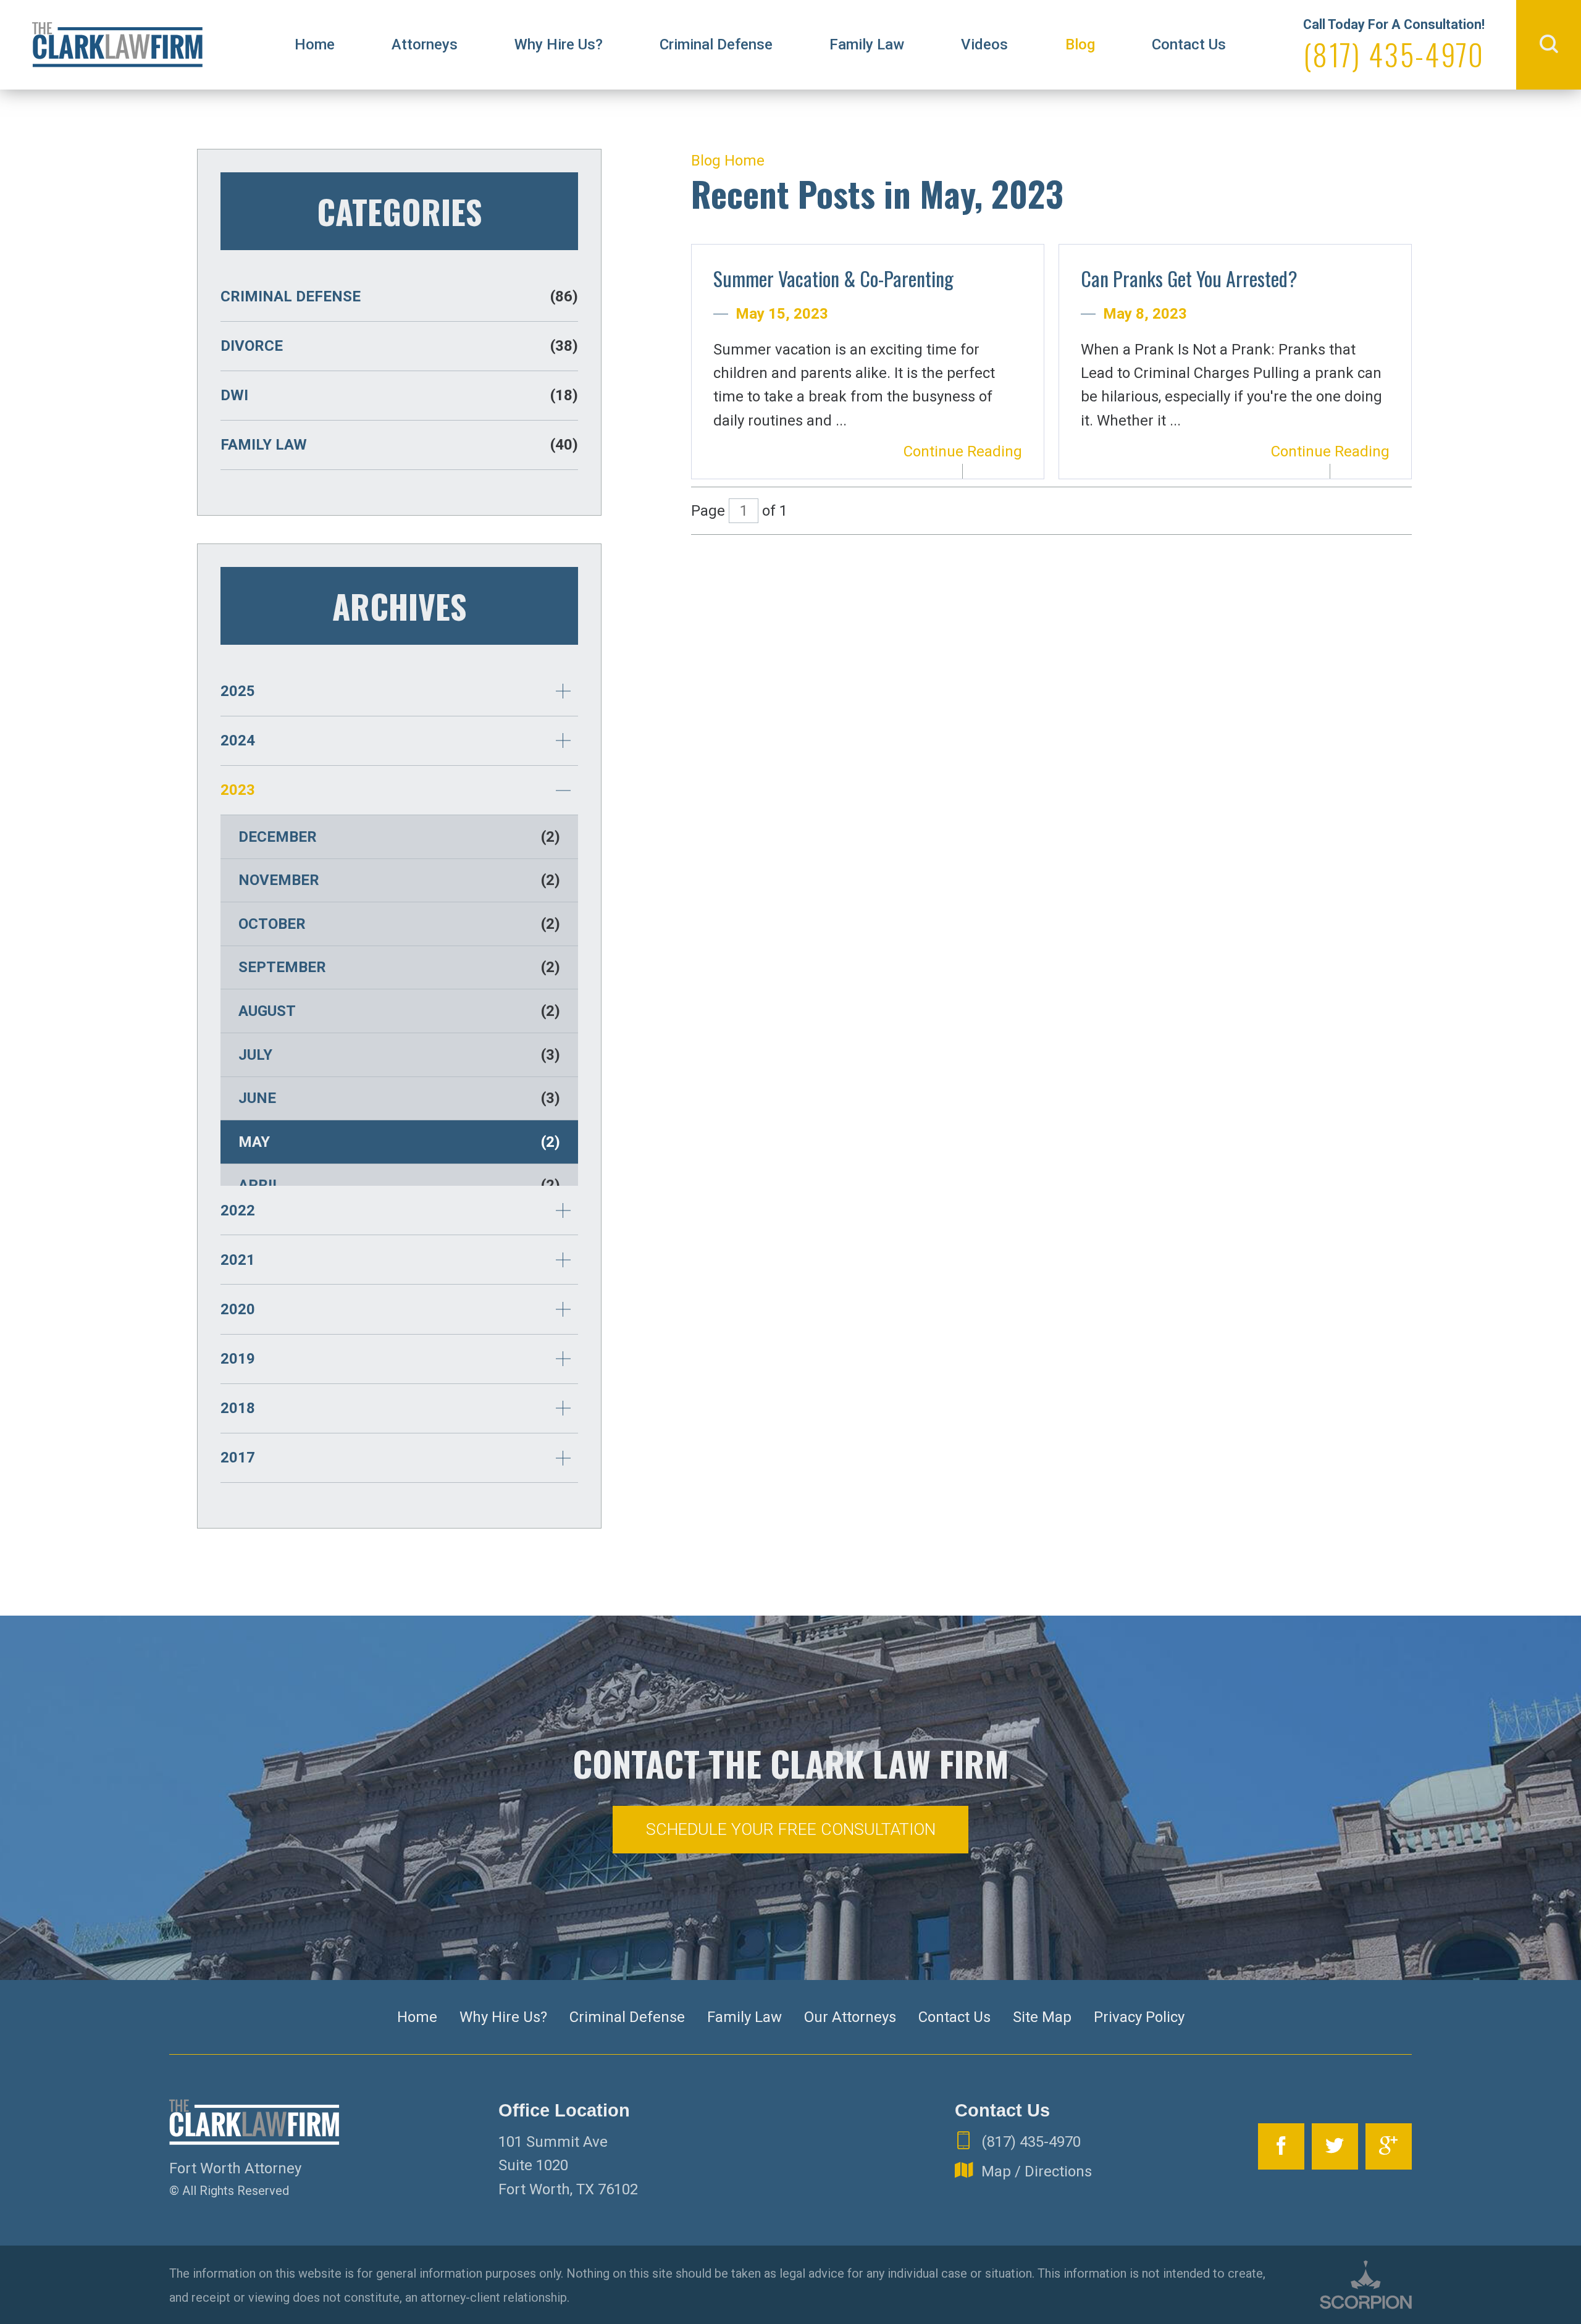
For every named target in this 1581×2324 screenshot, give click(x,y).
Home (315, 44)
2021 (238, 1260)
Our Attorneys (850, 2017)
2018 (238, 1408)
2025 (238, 691)
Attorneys (425, 44)
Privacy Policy (1139, 2017)
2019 (238, 1359)
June (399, 1098)
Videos (984, 44)
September (399, 967)
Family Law (867, 44)
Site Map (1042, 2017)
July (399, 1055)
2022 (238, 1210)
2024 (238, 740)
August (399, 1011)
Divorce (399, 346)
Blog (1080, 44)
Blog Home (728, 161)
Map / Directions (1037, 2171)
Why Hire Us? (559, 44)
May (399, 1142)
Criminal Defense (716, 44)
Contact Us (1189, 44)
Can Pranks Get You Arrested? (1189, 278)
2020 (238, 1309)
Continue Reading (963, 451)
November (399, 880)
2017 (238, 1458)
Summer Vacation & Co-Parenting (833, 278)
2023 (238, 790)
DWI (399, 395)
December (399, 837)
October (399, 924)
